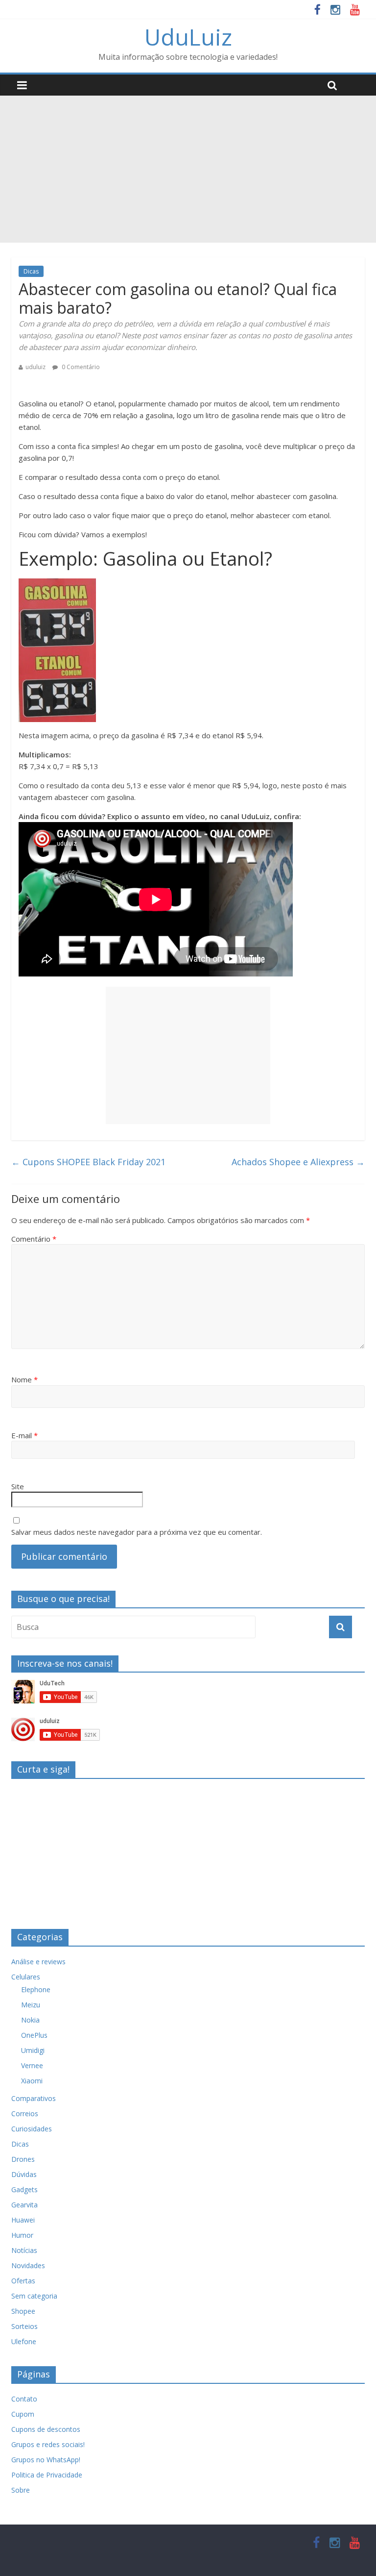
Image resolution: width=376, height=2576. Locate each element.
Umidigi (33, 2050)
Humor (22, 2235)
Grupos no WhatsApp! (46, 2460)
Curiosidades (32, 2129)
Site (18, 1486)
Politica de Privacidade (47, 2475)
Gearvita (24, 2205)
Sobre (21, 2490)
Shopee (23, 2311)
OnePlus (34, 2035)
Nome (24, 1379)
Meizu (31, 2005)
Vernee (32, 2065)
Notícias (24, 2250)
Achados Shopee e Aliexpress (298, 1162)
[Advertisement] (188, 169)
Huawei (23, 2220)
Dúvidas (24, 2174)
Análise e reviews (38, 1962)
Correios (25, 2113)
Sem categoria (34, 2296)
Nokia (30, 2020)
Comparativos (34, 2098)
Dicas (31, 271)
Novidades (28, 2265)
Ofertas (23, 2281)
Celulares (26, 1977)
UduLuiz (188, 37)
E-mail (24, 1435)
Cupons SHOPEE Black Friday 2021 (88, 1162)
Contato (24, 2399)
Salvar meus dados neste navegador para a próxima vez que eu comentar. (137, 1532)
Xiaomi (32, 2081)
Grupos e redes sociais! (48, 2444)
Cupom (23, 2414)
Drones (23, 2159)
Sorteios (24, 2326)
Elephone (36, 1989)
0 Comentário (80, 367)
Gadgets (24, 2189)
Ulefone (24, 2341)
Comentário (34, 1239)
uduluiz (35, 367)
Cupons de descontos (46, 2429)
